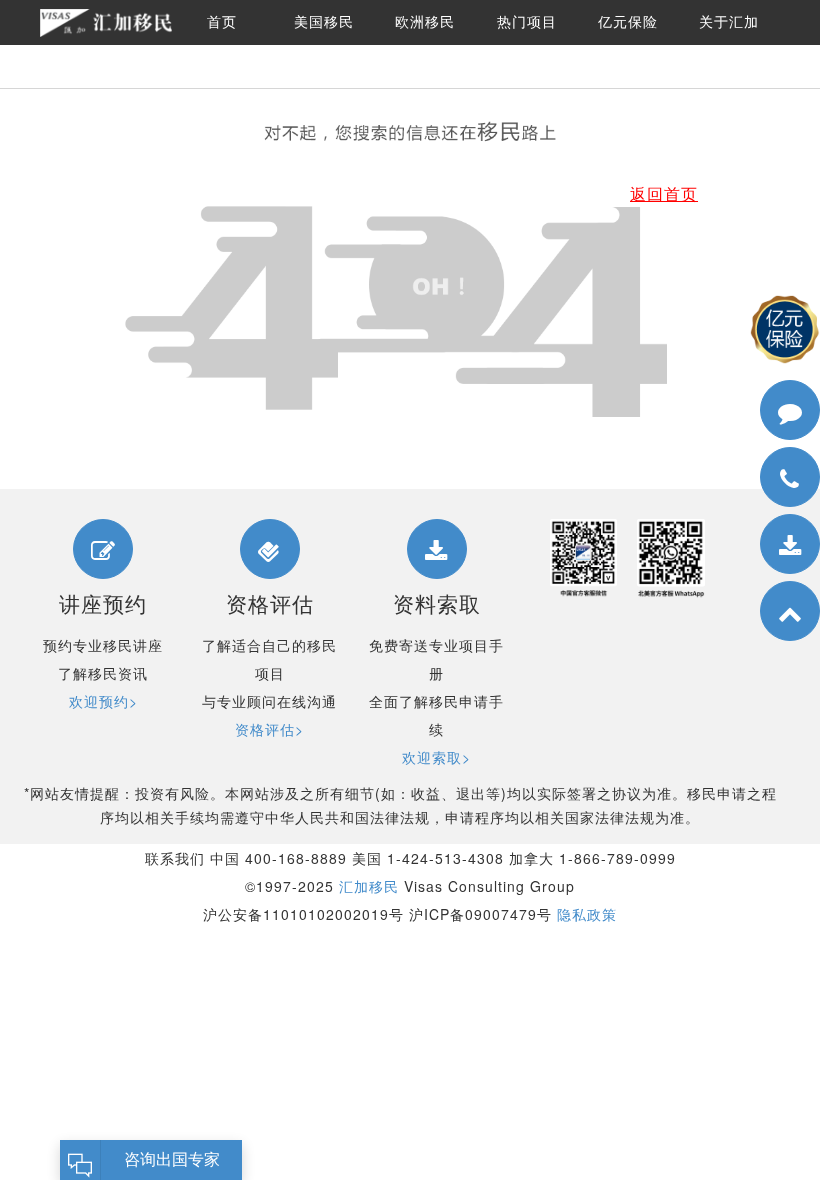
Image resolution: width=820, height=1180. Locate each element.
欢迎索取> (436, 757)
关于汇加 (729, 22)
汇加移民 (369, 886)
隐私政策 (587, 914)
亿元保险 (628, 22)
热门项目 (527, 22)
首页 (222, 22)
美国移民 (324, 22)
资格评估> (269, 729)
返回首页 (664, 193)
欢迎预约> (103, 701)
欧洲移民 (425, 22)
